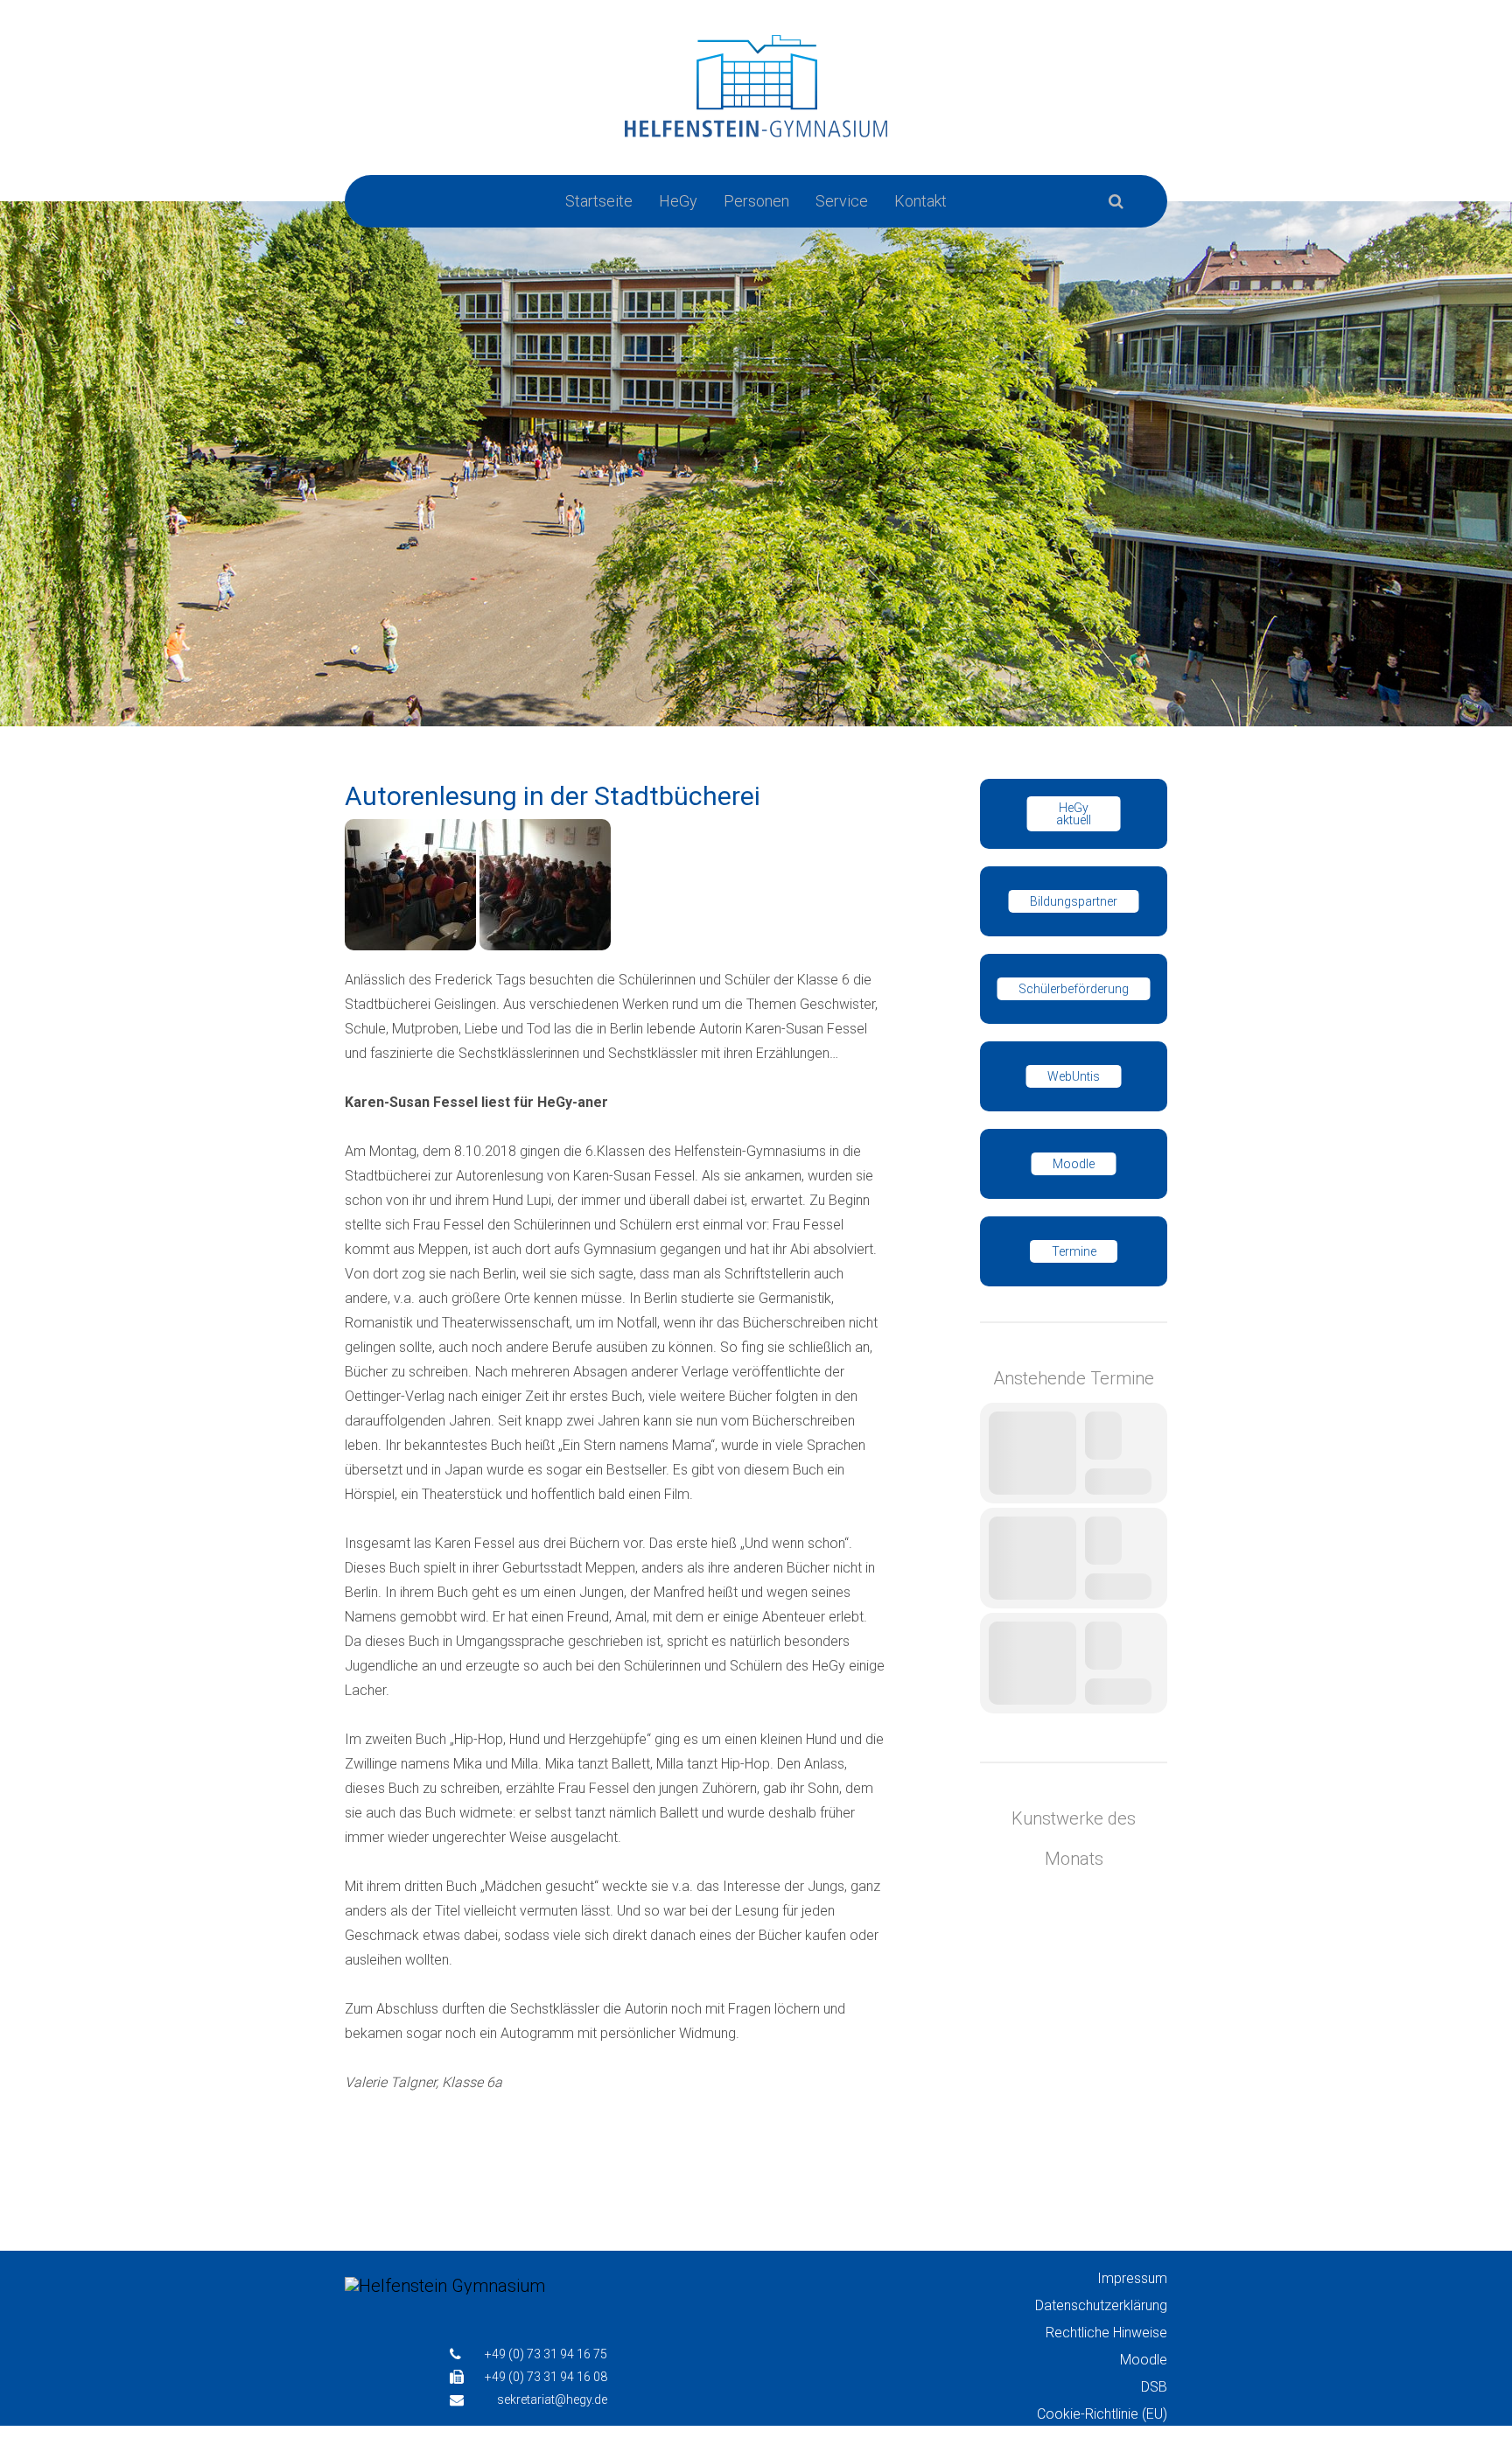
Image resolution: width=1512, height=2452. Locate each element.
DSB (1154, 2387)
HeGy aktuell (1074, 814)
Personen (756, 201)
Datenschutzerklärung (1101, 2305)
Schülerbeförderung (1074, 989)
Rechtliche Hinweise (1106, 2333)
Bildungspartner (1074, 901)
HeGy (678, 201)
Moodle (1074, 1164)
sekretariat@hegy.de (552, 2399)
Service (842, 201)
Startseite (599, 201)
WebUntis (1074, 1076)
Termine (1074, 1251)
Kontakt (920, 201)
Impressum (1132, 2278)
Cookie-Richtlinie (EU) (1102, 2414)
